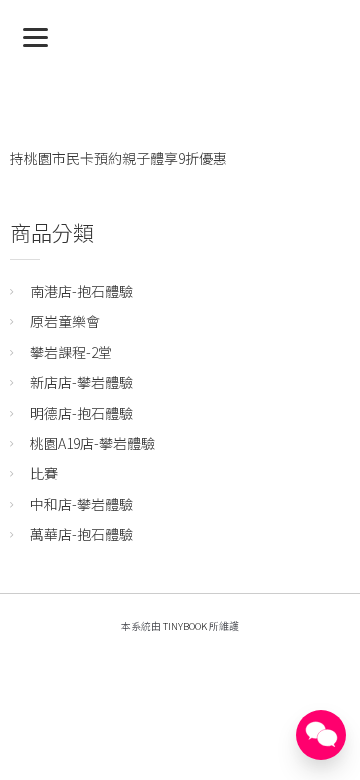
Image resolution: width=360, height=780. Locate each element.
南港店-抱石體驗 (81, 291)
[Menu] (35, 35)
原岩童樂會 (65, 321)
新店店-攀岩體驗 (81, 382)
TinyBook (185, 626)
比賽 (44, 473)
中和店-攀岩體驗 (81, 504)
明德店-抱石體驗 (81, 413)
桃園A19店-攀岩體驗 (92, 443)
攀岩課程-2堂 (71, 352)
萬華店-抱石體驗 (81, 534)
